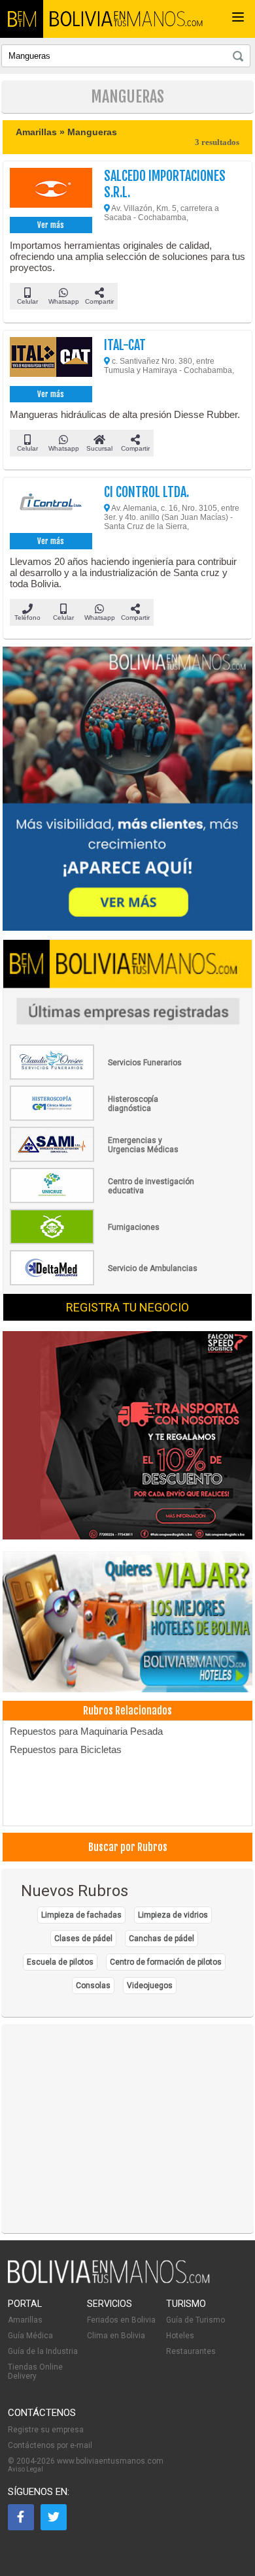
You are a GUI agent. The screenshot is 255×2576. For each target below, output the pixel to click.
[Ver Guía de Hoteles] (127, 1623)
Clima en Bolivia (116, 2336)
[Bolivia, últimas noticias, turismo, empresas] (109, 2281)
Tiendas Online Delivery (35, 2372)
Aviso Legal (25, 2469)
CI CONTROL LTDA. (146, 492)
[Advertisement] (127, 2129)
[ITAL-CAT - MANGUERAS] (51, 360)
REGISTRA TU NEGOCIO (127, 1307)
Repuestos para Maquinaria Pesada (86, 1731)
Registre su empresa (46, 2430)
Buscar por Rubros (128, 1847)
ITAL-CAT (125, 345)
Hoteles (180, 2336)
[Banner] (127, 1436)
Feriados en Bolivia (121, 2320)
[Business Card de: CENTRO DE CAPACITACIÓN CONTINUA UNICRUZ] (105, 1200)
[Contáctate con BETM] (127, 790)
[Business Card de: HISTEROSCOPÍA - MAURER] (105, 1118)
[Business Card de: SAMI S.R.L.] (105, 1159)
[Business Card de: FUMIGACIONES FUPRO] (105, 1242)
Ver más (51, 225)
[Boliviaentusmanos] (22, 19)
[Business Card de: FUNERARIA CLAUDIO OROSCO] (105, 1077)
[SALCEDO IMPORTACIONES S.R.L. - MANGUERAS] (51, 191)
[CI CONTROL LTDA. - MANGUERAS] (51, 507)
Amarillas (25, 2320)
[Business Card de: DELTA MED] (105, 1283)
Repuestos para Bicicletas (66, 1749)
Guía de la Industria (43, 2351)
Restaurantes (191, 2351)
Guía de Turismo (195, 2320)
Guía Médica (30, 2336)
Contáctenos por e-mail (50, 2445)
